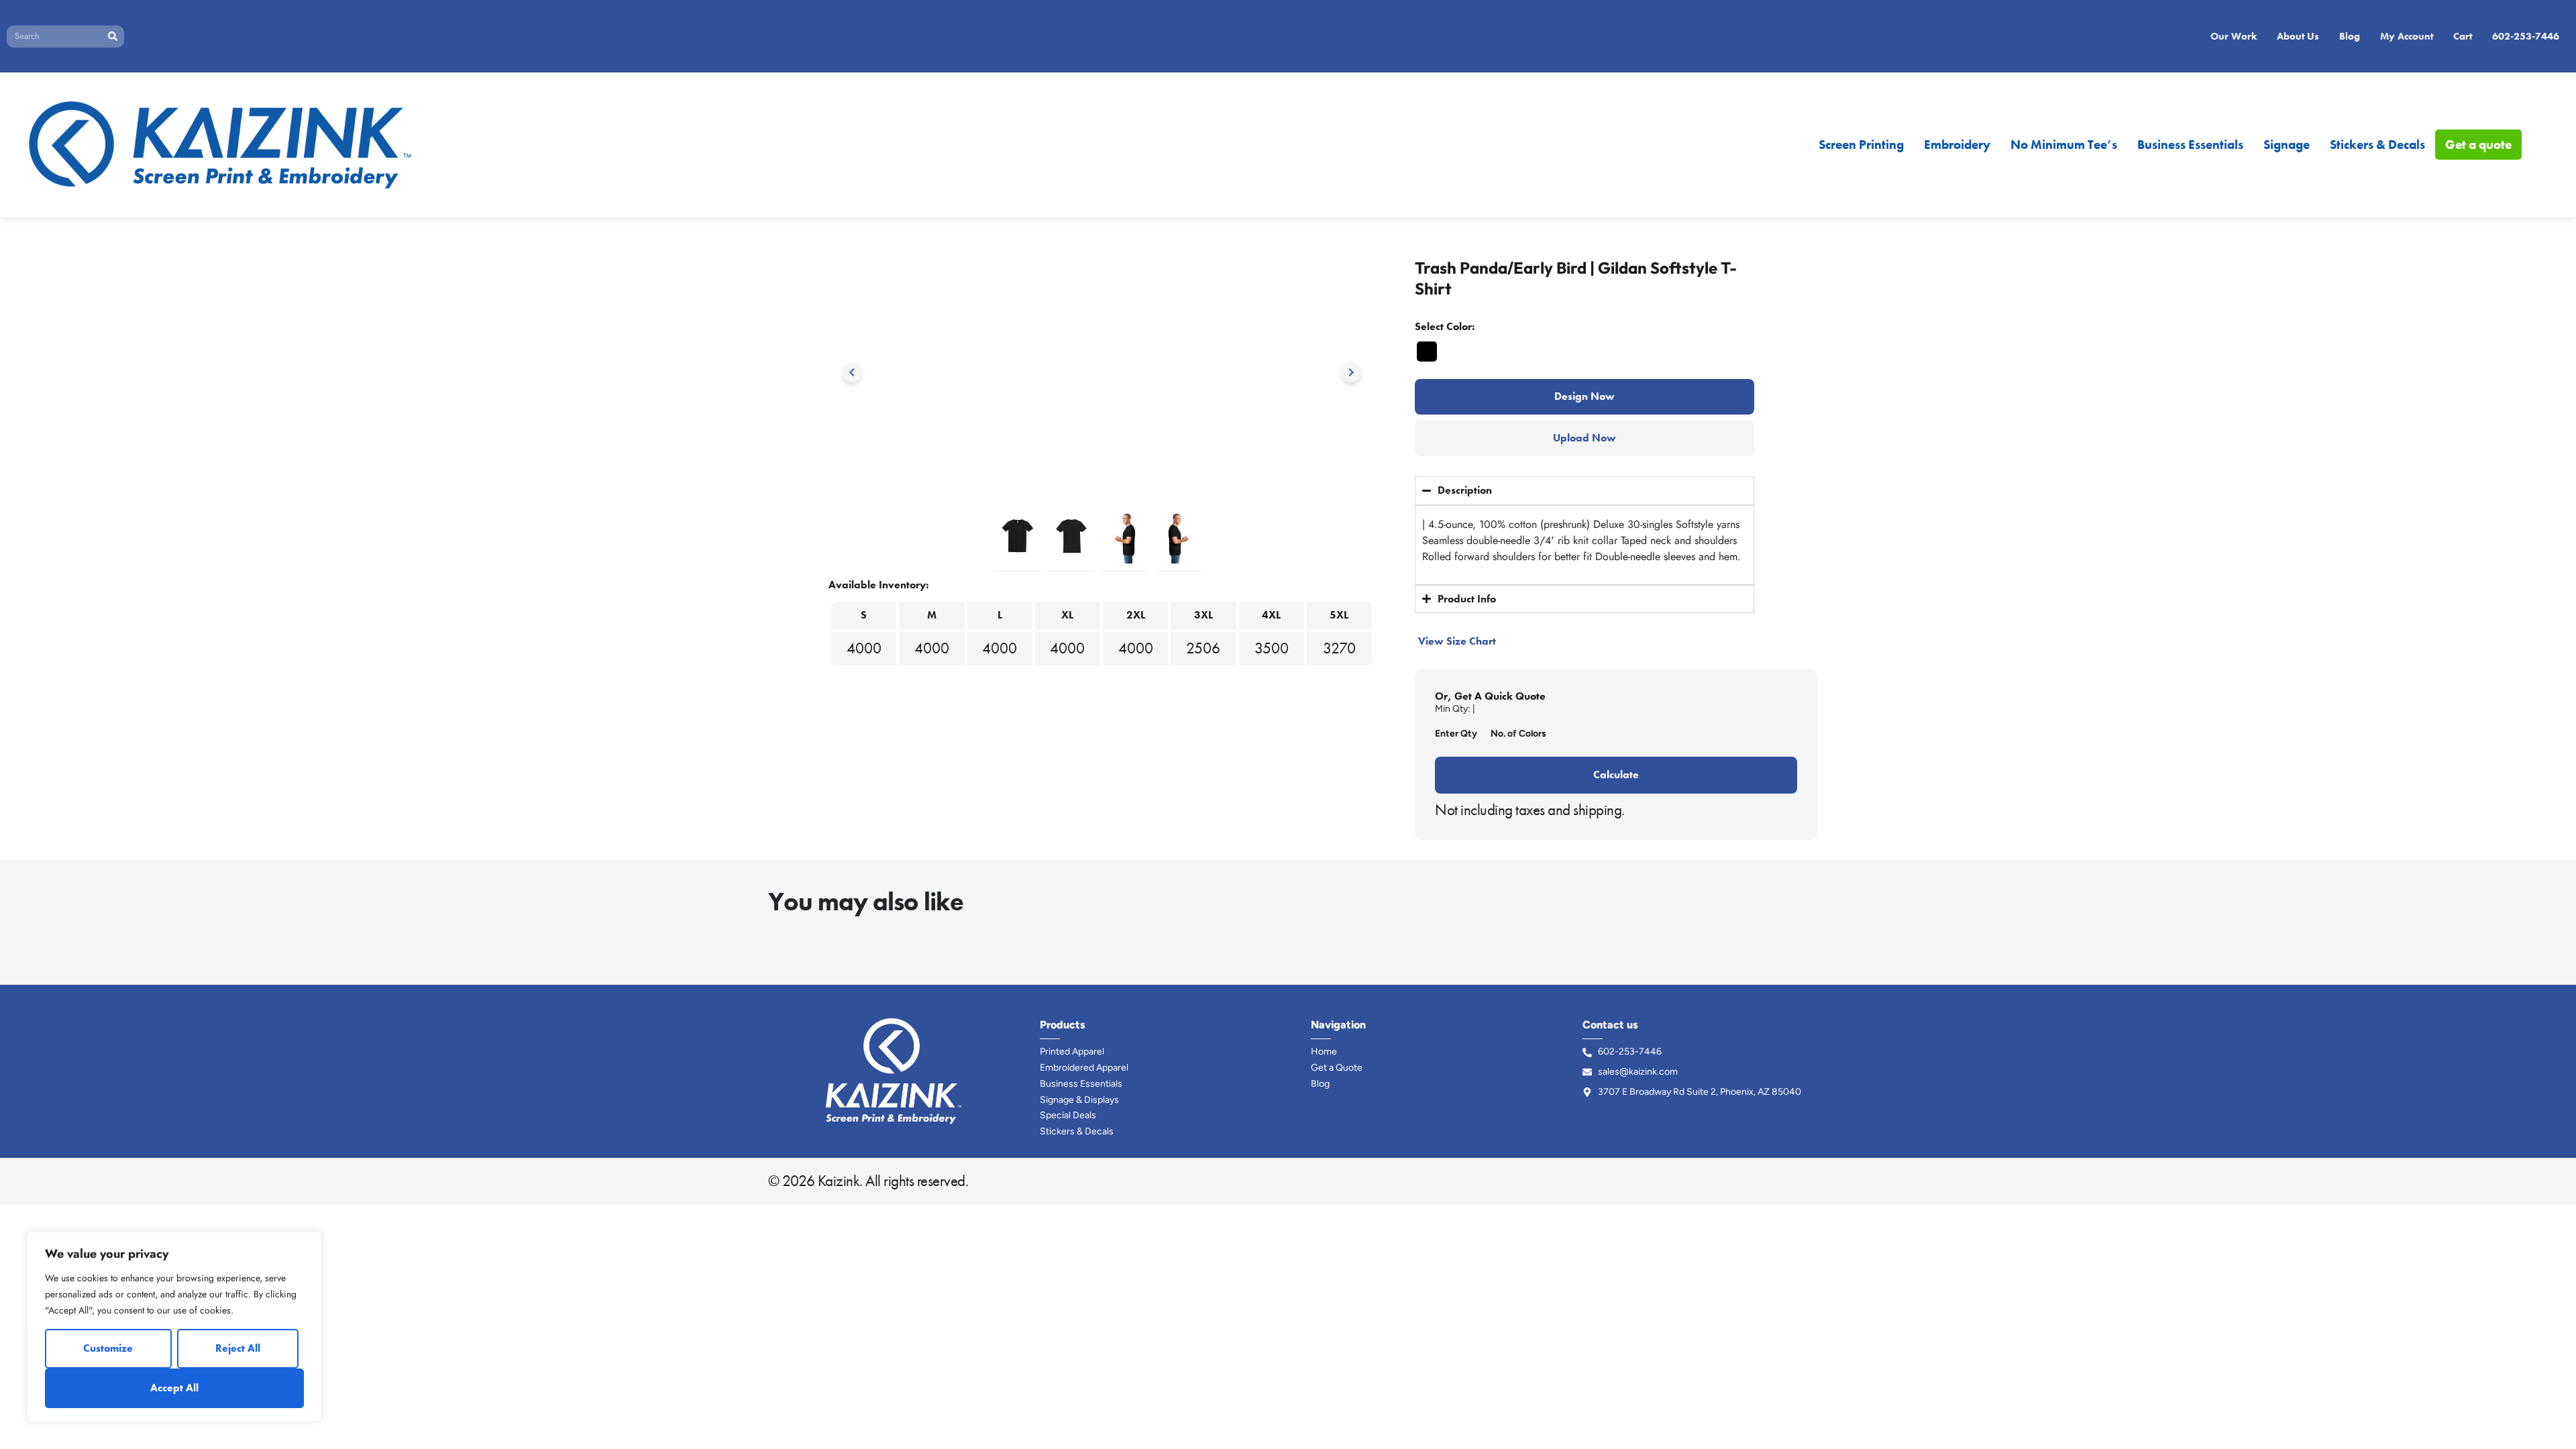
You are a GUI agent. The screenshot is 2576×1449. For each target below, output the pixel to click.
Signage (2287, 145)
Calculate (1616, 774)
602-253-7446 (2526, 36)
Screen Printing (1861, 145)
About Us (2298, 36)
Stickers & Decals (2377, 145)
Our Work (2234, 36)
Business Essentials (2190, 145)
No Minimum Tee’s (2064, 145)
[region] (174, 1327)
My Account (2407, 36)
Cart (2463, 36)
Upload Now (1585, 438)
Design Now (1585, 396)
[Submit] (112, 37)
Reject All (238, 1348)
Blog (2350, 36)
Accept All (174, 1388)
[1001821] (1427, 352)
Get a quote (2478, 145)
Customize (108, 1348)
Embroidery (1957, 145)
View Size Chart (1457, 641)
